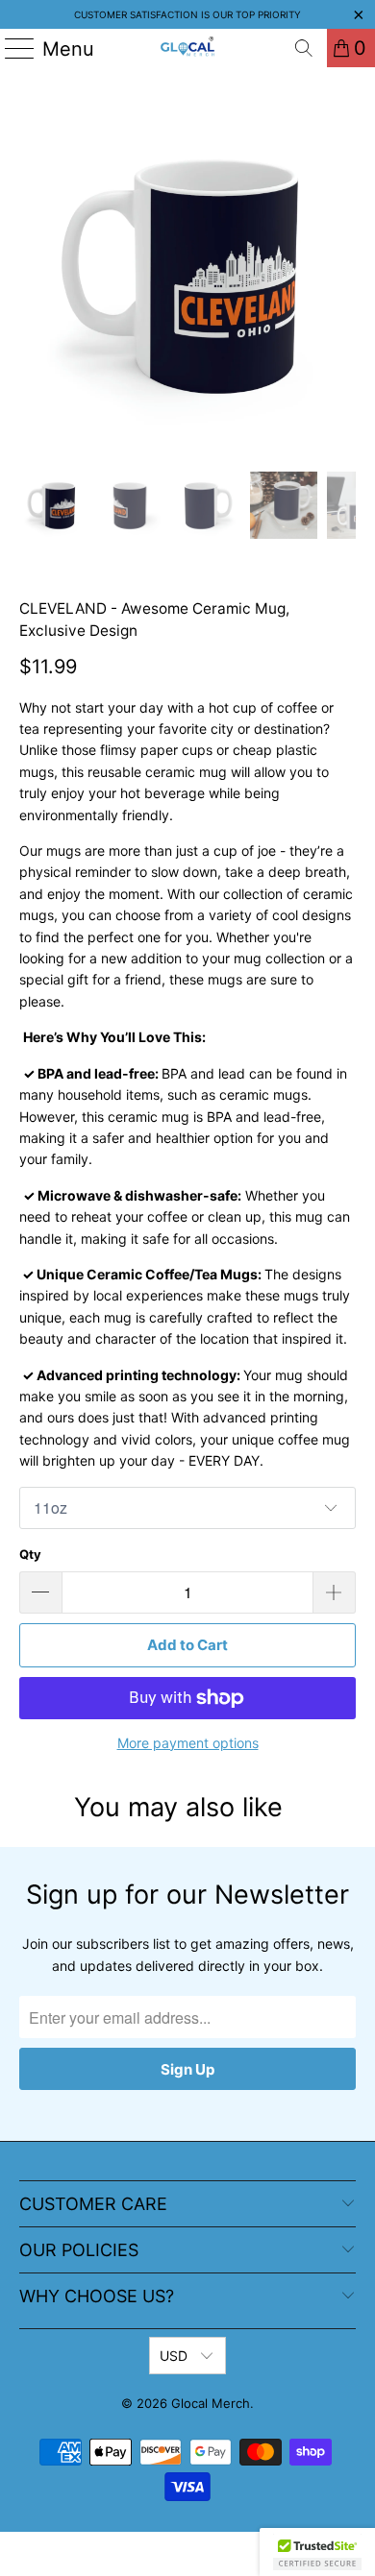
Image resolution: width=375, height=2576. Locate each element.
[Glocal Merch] (188, 48)
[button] (317, 2552)
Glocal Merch (211, 2403)
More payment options (188, 1743)
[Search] (304, 48)
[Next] (341, 274)
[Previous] (34, 274)
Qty (30, 1554)
